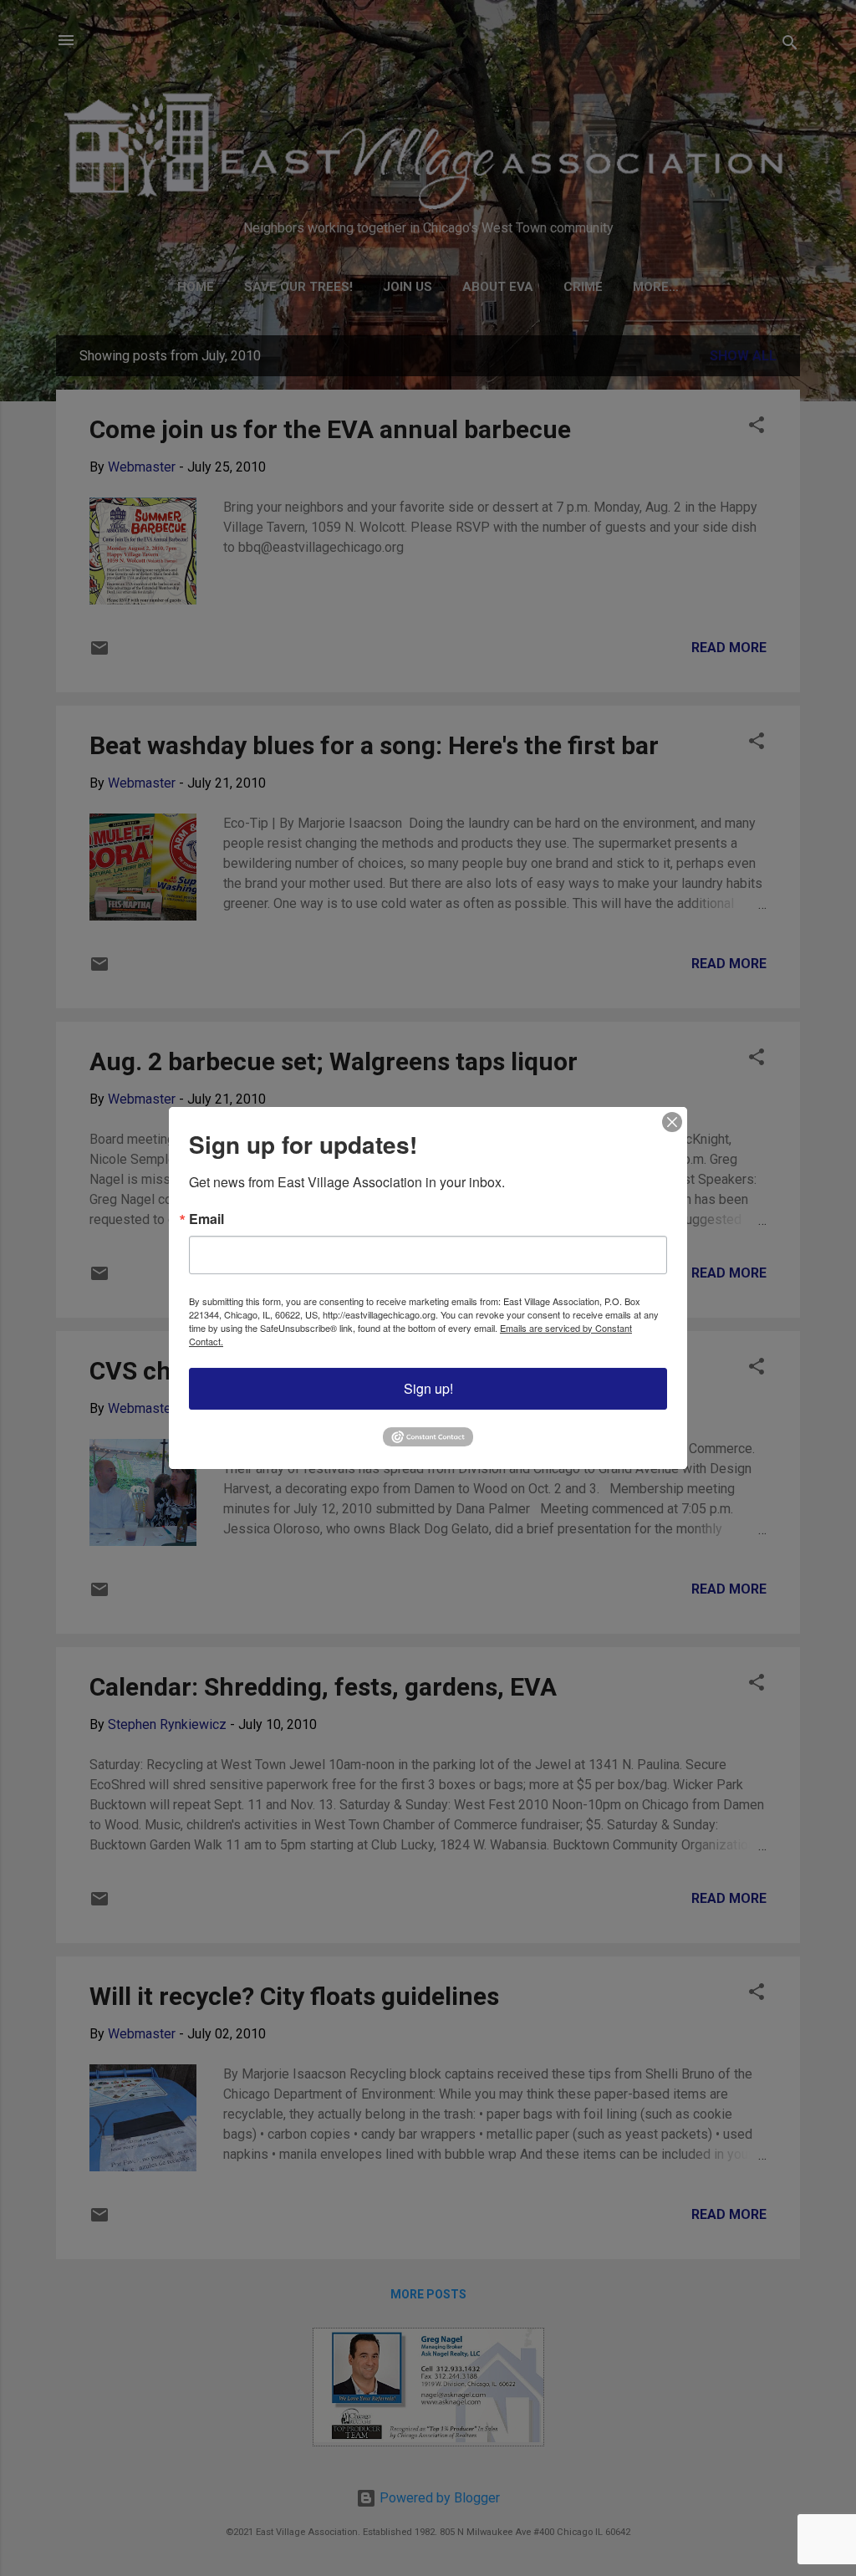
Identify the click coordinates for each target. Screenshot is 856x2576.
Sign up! (428, 1388)
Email (206, 1219)
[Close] (672, 1122)
